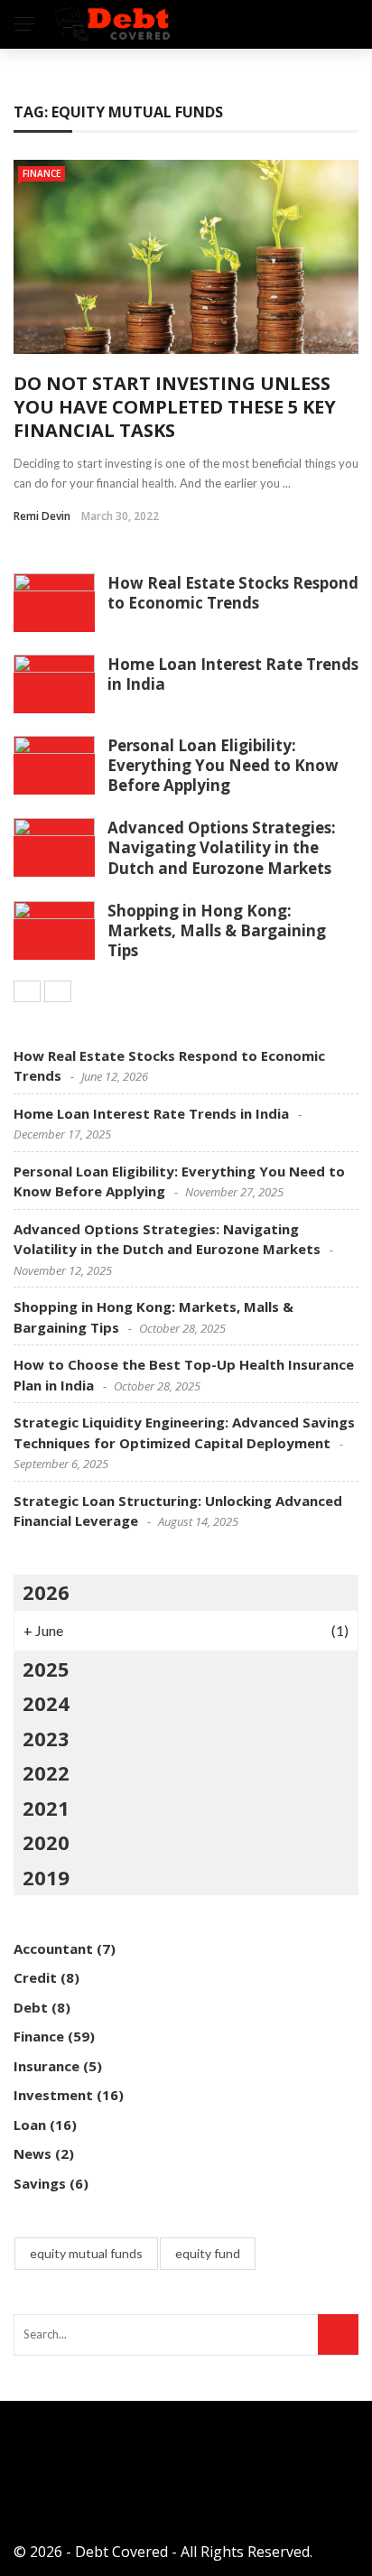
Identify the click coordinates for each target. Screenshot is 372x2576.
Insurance (46, 2066)
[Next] (58, 991)
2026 (46, 1592)
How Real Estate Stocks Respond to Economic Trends (233, 593)
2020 (46, 1842)
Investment (53, 2095)
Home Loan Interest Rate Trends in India (233, 674)
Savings (40, 2183)
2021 (46, 1808)
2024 (46, 1703)
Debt (31, 2007)
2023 (46, 1738)
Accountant (53, 1948)
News (33, 2153)
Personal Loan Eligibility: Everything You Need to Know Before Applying (223, 765)
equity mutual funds (86, 2253)
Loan (30, 2125)
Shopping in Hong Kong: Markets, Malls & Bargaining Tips (217, 930)
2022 (46, 1772)
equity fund (208, 2253)
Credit (35, 1977)
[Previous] (27, 991)
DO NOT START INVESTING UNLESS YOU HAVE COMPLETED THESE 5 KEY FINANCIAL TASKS (175, 407)
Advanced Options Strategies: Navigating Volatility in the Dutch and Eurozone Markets (222, 847)
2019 (46, 1877)
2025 (46, 1669)
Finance (42, 173)
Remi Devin (42, 516)
